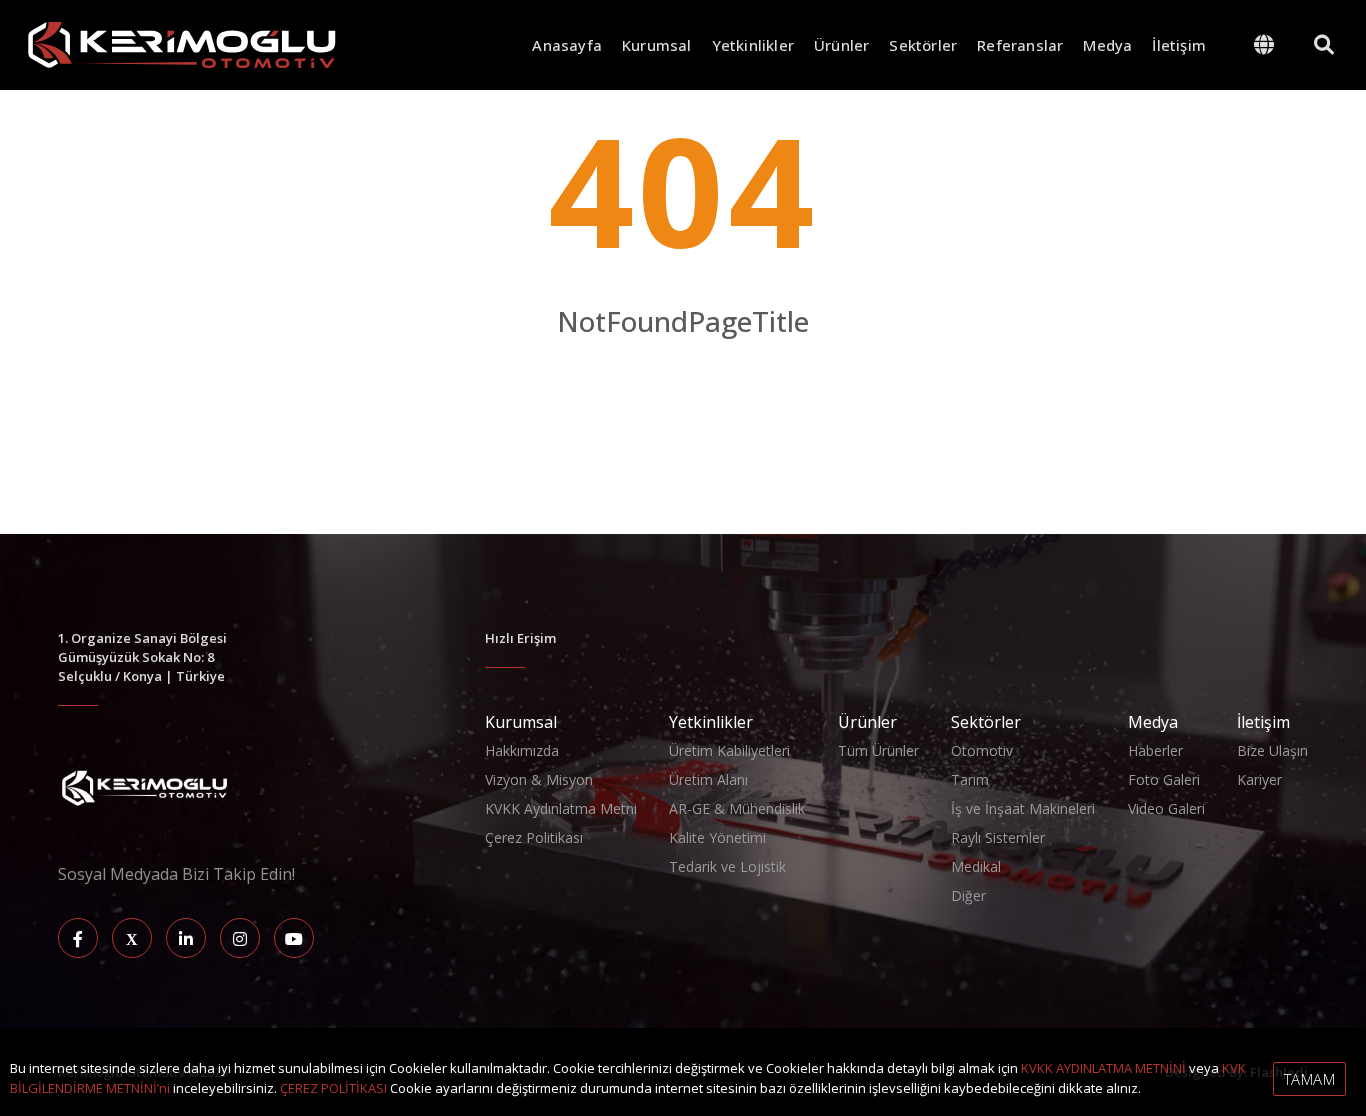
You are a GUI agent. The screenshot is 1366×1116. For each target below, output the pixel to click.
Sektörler (923, 45)
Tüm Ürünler (878, 750)
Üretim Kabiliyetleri (729, 750)
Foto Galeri (1164, 779)
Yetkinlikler (753, 45)
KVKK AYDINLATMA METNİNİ (1103, 1068)
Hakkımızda (522, 750)
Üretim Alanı (708, 779)
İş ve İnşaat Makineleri (1023, 808)
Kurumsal (657, 45)
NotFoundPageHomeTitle (683, 363)
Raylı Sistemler (998, 837)
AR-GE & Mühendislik (737, 808)
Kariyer (1259, 779)
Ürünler (841, 45)
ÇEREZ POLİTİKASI (333, 1088)
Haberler (1155, 750)
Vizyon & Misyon (539, 779)
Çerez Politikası (534, 837)
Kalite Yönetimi (717, 837)
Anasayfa (567, 45)
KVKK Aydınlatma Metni (561, 808)
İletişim (1179, 45)
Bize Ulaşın (1272, 750)
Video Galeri (1166, 808)
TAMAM (1310, 1079)
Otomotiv (982, 750)
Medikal (976, 866)
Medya (1107, 45)
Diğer (968, 895)
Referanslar (1020, 45)
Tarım (970, 779)
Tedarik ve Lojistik (727, 866)
